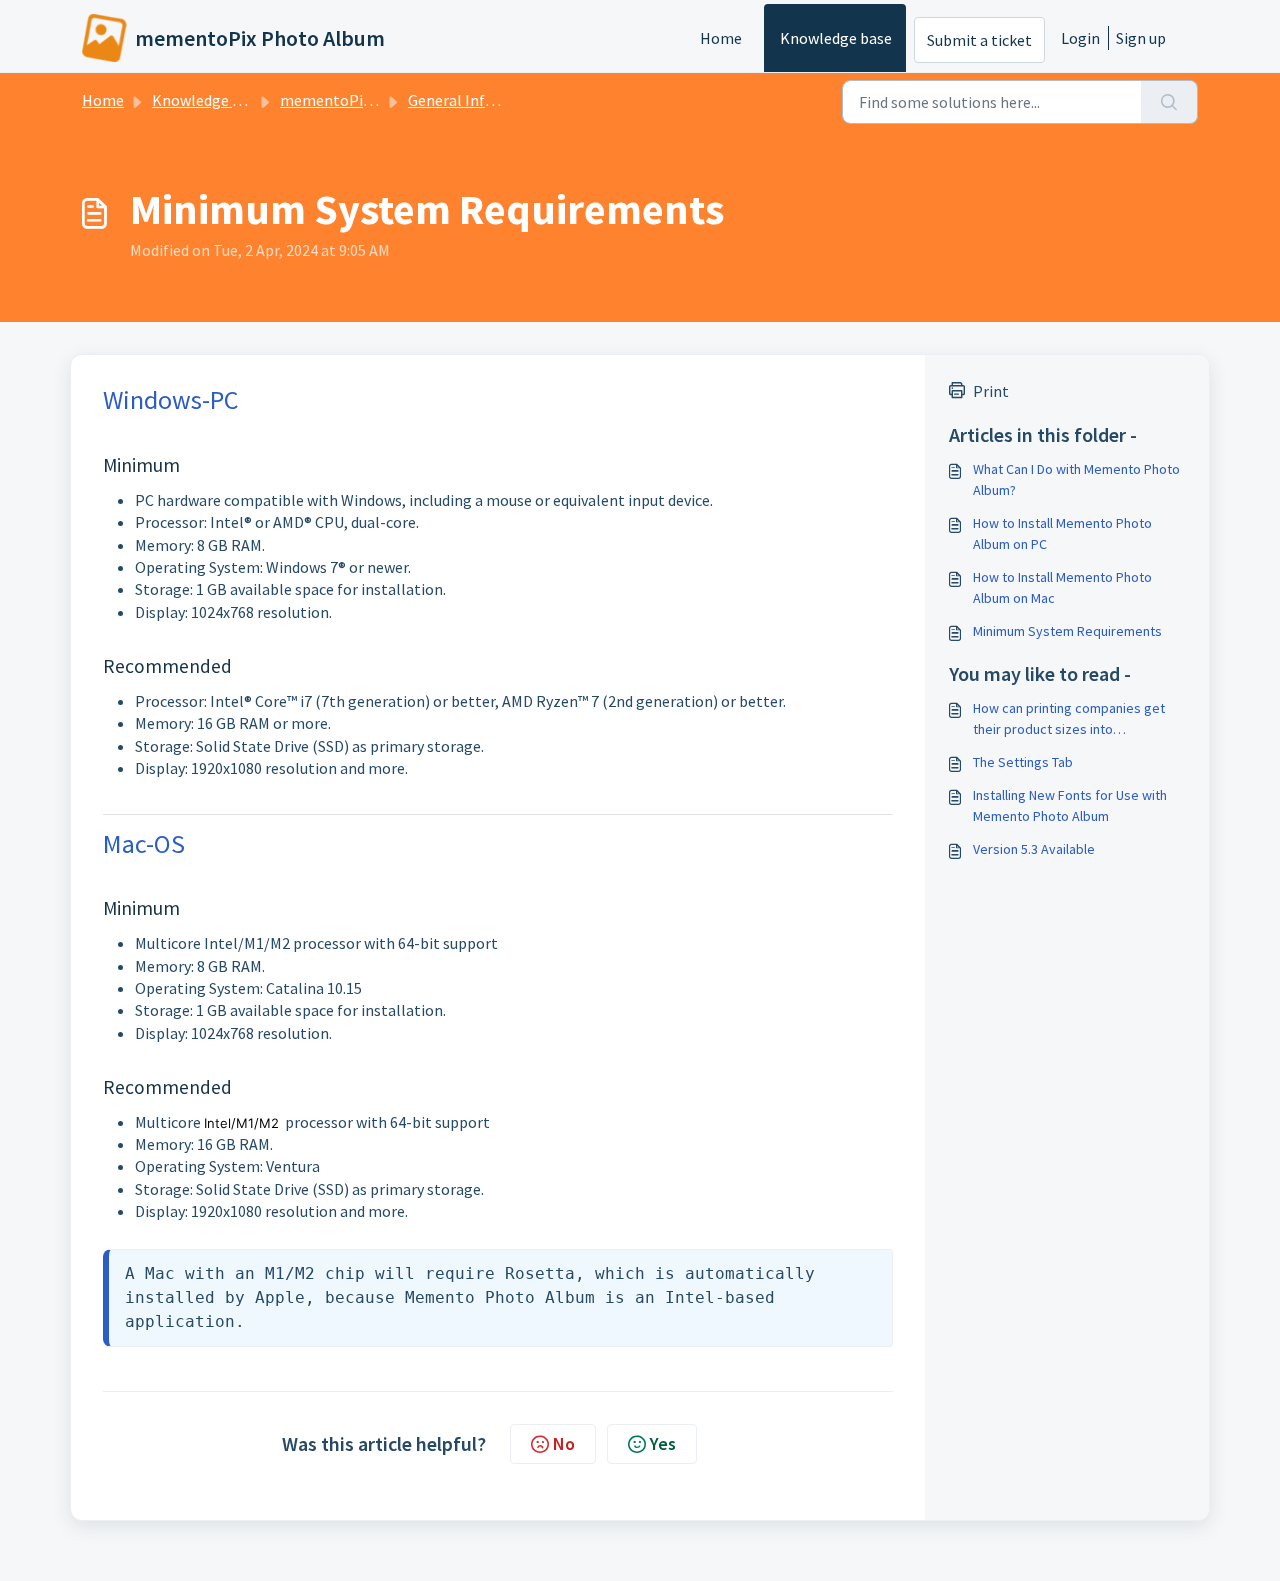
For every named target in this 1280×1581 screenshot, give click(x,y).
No (564, 1443)
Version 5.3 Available (1034, 849)
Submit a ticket (979, 40)
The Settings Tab (1023, 762)
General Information (479, 100)
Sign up (1141, 38)
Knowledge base (836, 38)
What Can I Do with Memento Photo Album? (1076, 479)
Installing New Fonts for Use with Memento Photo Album (1070, 805)
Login (1080, 38)
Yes (663, 1443)
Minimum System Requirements (1067, 631)
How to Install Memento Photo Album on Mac (1062, 587)
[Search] (1169, 102)
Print (991, 391)
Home (721, 38)
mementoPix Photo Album (372, 100)
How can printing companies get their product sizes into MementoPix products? (1069, 719)
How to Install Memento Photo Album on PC (1062, 533)
